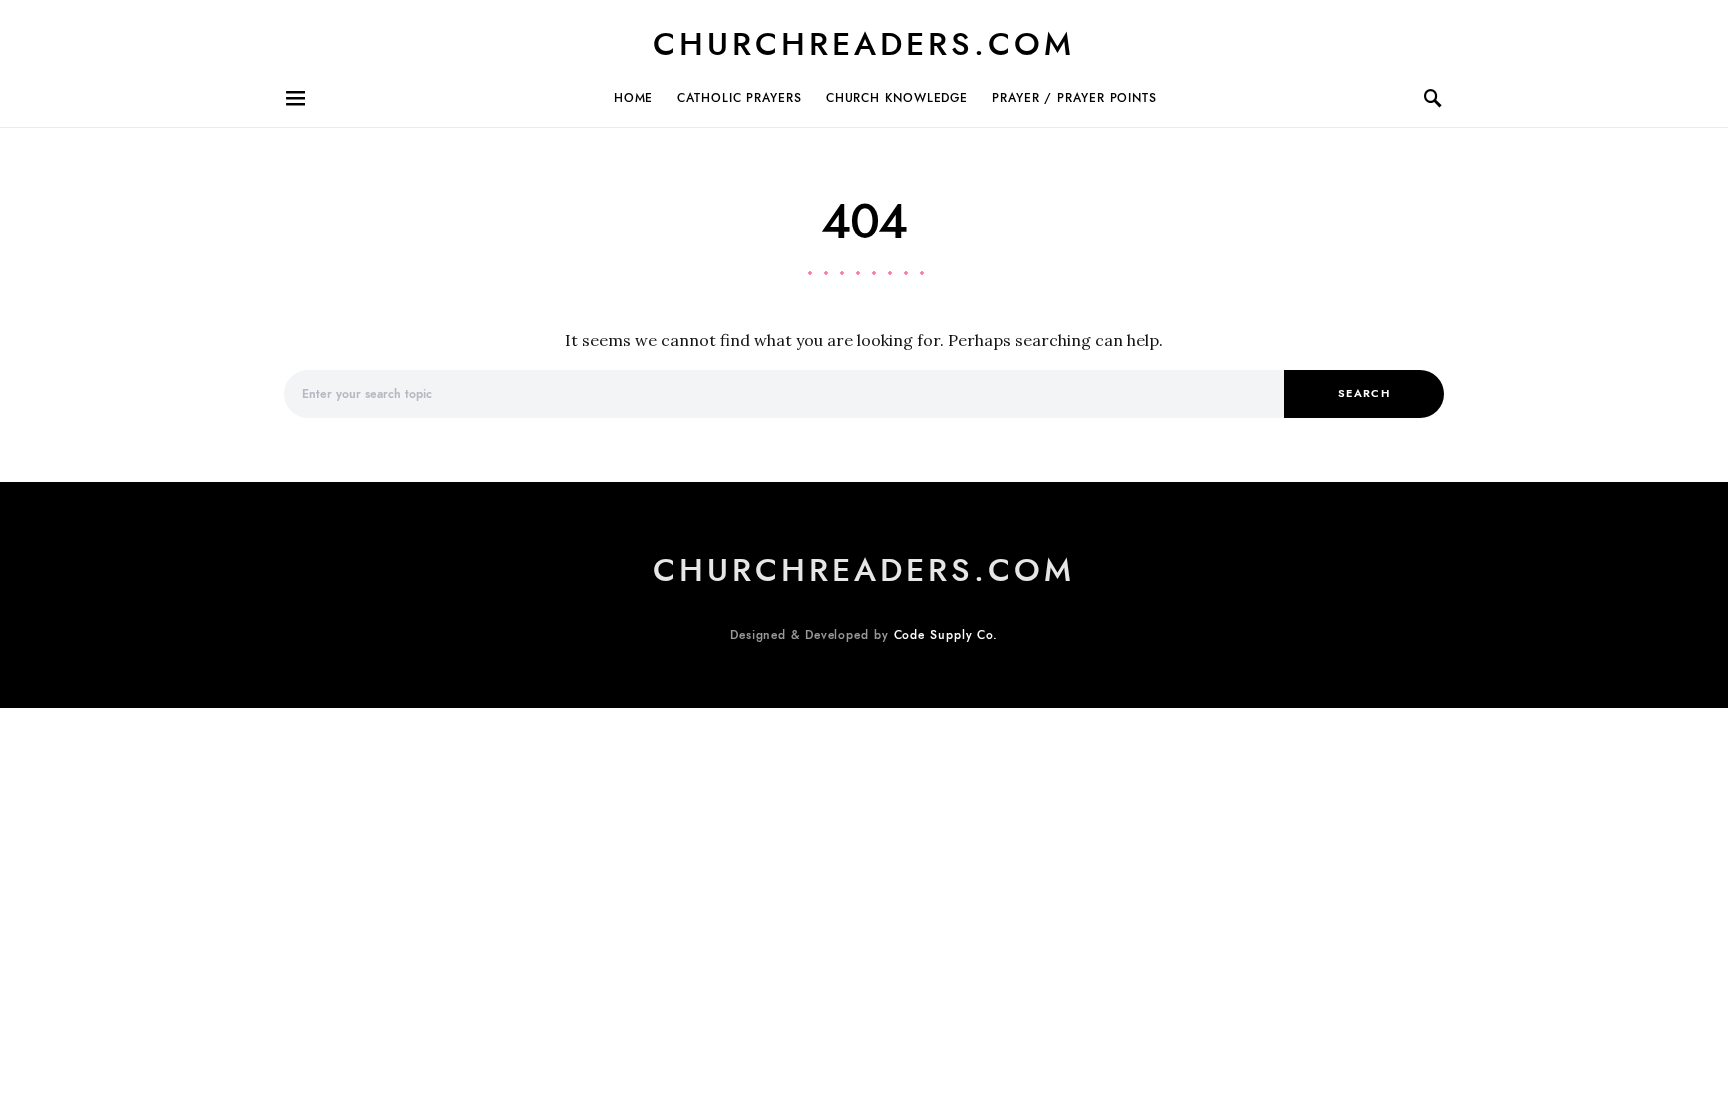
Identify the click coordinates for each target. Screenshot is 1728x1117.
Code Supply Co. (946, 635)
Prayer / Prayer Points (1074, 98)
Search (1364, 393)
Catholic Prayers (739, 98)
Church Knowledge (897, 98)
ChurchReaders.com (864, 44)
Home (634, 98)
